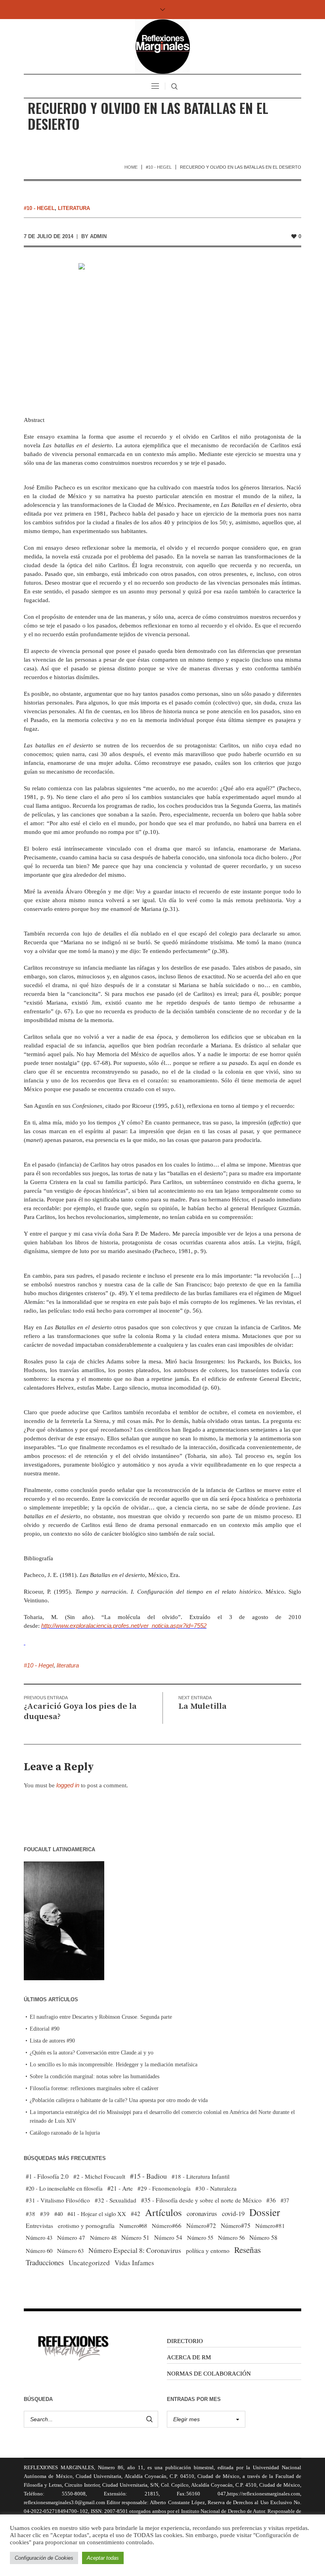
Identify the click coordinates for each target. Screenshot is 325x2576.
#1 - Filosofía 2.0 (47, 2176)
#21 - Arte (120, 2188)
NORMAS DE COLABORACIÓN (209, 2374)
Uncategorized (89, 2263)
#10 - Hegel (159, 167)
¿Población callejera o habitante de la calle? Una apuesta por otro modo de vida (119, 2100)
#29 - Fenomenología (164, 2188)
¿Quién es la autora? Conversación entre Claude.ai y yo (92, 2053)
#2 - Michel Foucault (99, 2176)
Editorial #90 (45, 2029)
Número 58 (263, 2237)
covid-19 (233, 2213)
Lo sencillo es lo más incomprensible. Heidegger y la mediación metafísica (114, 2065)
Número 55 (200, 2238)
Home (131, 167)
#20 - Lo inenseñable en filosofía (64, 2188)
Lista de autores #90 (52, 2041)
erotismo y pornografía (86, 2226)
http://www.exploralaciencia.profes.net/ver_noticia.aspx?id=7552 (124, 1626)
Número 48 (103, 2237)
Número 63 (70, 2251)
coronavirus (202, 2213)
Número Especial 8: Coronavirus (135, 2250)
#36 (271, 2200)
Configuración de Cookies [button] (44, 2558)
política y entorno (208, 2250)
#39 (45, 2214)
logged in (68, 1785)
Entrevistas (39, 2226)
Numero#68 (133, 2226)
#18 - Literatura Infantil (201, 2176)
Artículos (163, 2212)
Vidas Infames (134, 2263)
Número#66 (167, 2226)
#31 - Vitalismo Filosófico (58, 2200)
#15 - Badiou (148, 2176)
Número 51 (135, 2237)
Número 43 (39, 2237)
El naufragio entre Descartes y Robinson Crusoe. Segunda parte (101, 2017)
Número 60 (39, 2251)
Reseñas (248, 2250)
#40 (58, 2214)
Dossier (265, 2212)
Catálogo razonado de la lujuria (65, 2133)
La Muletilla (203, 1706)
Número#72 (201, 2226)
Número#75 (236, 2226)
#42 (136, 2214)
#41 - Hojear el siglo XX (97, 2214)
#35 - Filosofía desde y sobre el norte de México (201, 2200)
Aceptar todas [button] (103, 2558)
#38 (31, 2214)
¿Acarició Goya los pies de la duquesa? (80, 1712)
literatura (74, 208)
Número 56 (231, 2237)
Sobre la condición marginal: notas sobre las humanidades (95, 2076)
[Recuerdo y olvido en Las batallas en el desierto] (163, 326)
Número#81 (270, 2226)
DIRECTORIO (185, 2341)
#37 (285, 2200)
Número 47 (71, 2237)
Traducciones (45, 2262)
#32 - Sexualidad (116, 2200)
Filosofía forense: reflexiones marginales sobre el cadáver (94, 2088)
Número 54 (168, 2237)
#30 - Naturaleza (216, 2188)
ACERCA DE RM (189, 2357)
